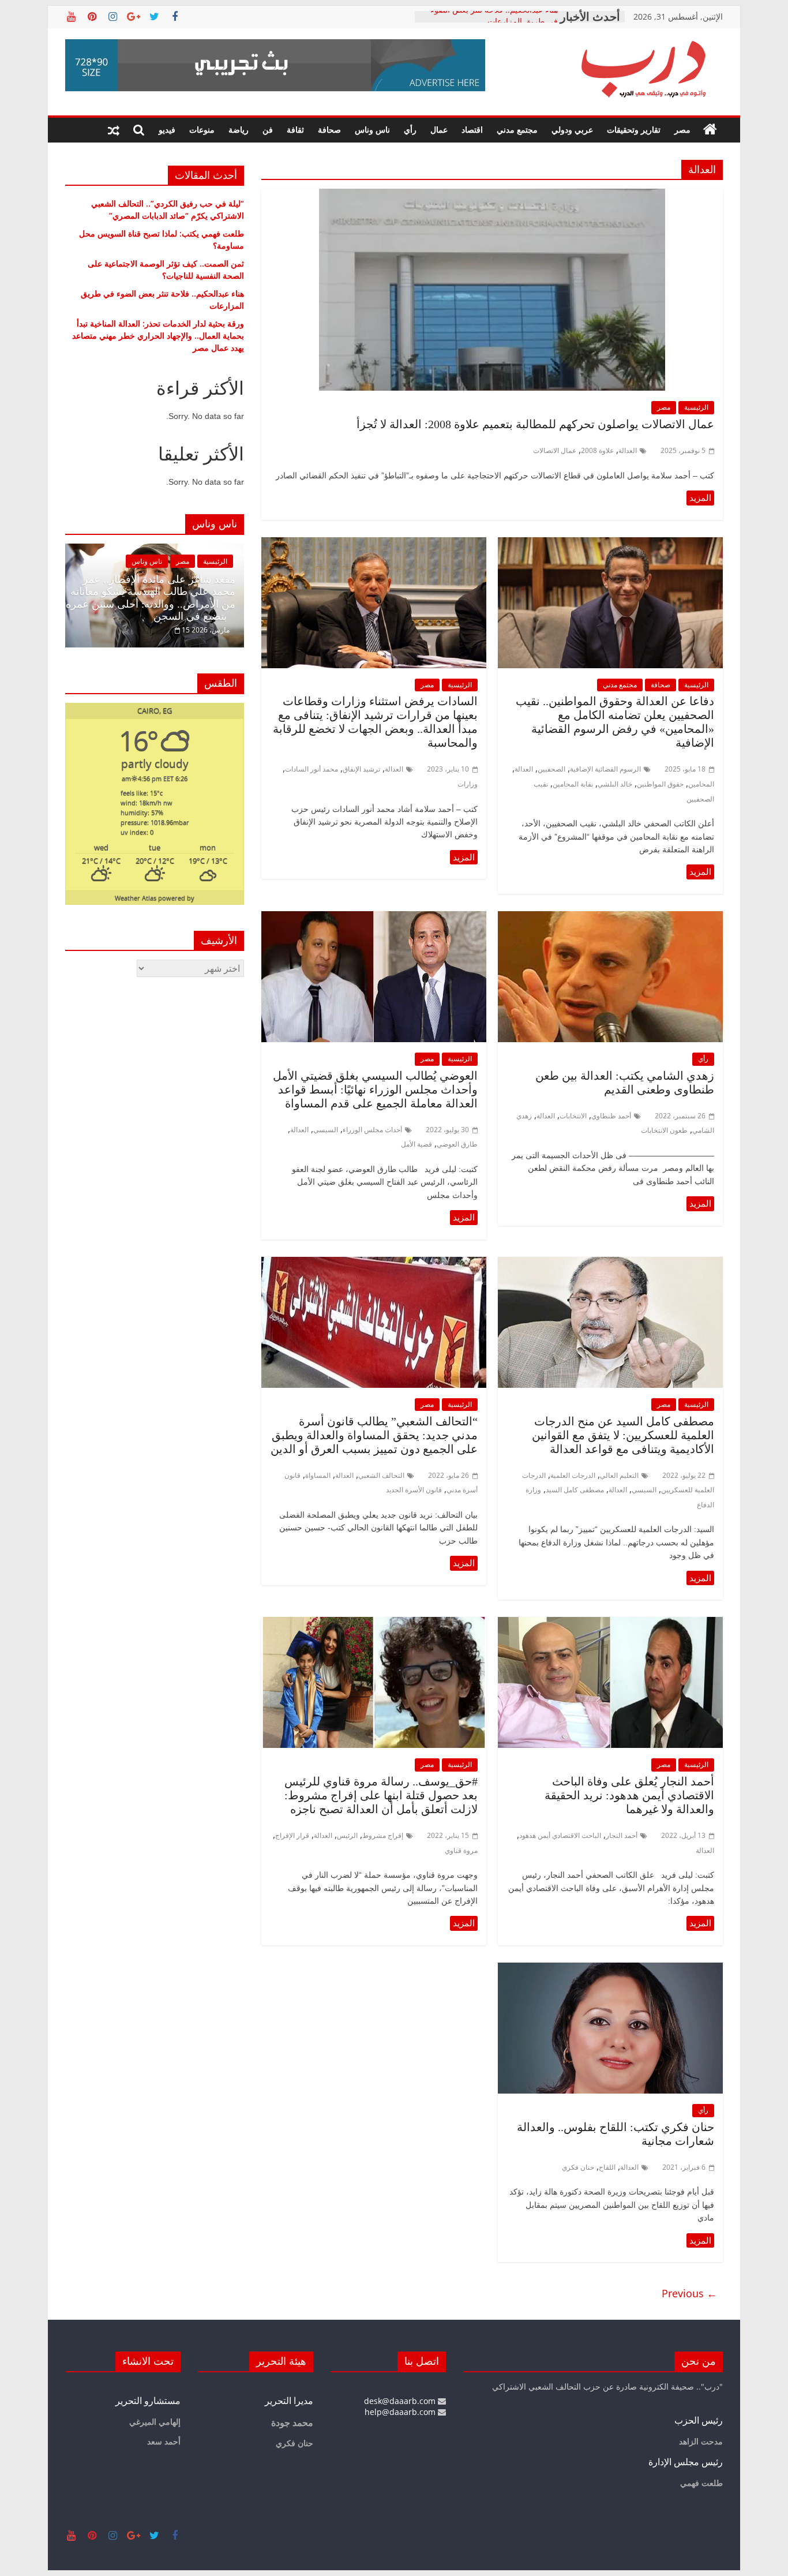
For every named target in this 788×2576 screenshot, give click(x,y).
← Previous (689, 2293)
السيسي (326, 1130)
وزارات (468, 784)
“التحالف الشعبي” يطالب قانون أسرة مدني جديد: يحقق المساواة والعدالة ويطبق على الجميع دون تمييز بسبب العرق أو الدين (374, 1435)
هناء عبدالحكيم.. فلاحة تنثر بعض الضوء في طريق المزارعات (494, 22)
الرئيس (347, 1835)
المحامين (701, 784)
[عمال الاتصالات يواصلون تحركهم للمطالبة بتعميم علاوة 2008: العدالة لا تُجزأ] (492, 196)
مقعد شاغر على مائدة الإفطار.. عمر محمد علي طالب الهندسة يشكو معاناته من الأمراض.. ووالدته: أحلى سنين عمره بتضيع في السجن (151, 598)
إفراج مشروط (383, 1835)
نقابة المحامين (573, 784)
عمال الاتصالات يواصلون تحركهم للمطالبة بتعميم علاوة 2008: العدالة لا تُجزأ (535, 424)
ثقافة (295, 130)
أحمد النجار (622, 1835)
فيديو (167, 130)
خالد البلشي (615, 784)
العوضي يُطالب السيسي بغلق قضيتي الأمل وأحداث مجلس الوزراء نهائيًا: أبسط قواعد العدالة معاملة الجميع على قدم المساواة (375, 1089)
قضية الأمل (416, 1144)
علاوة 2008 (597, 450)
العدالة (628, 450)
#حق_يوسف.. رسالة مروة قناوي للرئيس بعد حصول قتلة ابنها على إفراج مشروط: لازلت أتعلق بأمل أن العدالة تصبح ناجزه (381, 1795)
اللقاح (607, 2167)
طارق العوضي (457, 1144)
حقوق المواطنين (660, 784)
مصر (682, 130)
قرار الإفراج (292, 1835)
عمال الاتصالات (555, 450)
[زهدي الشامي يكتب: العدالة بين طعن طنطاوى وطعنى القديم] (610, 918)
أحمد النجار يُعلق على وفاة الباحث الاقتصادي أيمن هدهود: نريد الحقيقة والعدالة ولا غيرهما (629, 1795)
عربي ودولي (572, 130)
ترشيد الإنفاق (361, 769)
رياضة (239, 130)
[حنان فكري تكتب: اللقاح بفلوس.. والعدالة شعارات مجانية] (610, 1970)
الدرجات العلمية (573, 1475)
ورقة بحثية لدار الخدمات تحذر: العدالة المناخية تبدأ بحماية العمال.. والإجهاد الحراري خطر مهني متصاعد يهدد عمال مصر (158, 336)
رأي (410, 130)
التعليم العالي (619, 1475)
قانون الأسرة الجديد (414, 1490)
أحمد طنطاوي (611, 1116)
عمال (439, 130)
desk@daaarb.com (401, 2401)
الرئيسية (696, 407)
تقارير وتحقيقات (634, 130)
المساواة (318, 1475)
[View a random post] (114, 130)
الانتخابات (573, 1116)
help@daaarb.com (401, 2412)
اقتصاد (472, 130)
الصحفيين (551, 769)
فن (268, 130)
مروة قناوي (461, 1850)
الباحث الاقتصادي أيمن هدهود (560, 1835)
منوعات (202, 130)
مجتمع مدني (517, 130)
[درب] (710, 130)
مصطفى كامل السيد (575, 1490)
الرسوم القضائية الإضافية (605, 769)
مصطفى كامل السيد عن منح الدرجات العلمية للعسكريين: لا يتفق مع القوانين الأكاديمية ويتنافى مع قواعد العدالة (623, 1435)
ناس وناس (372, 130)
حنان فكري (578, 2167)
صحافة (329, 130)
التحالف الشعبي (381, 1475)
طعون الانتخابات (664, 1130)
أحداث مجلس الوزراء (372, 1130)
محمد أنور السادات (312, 769)
